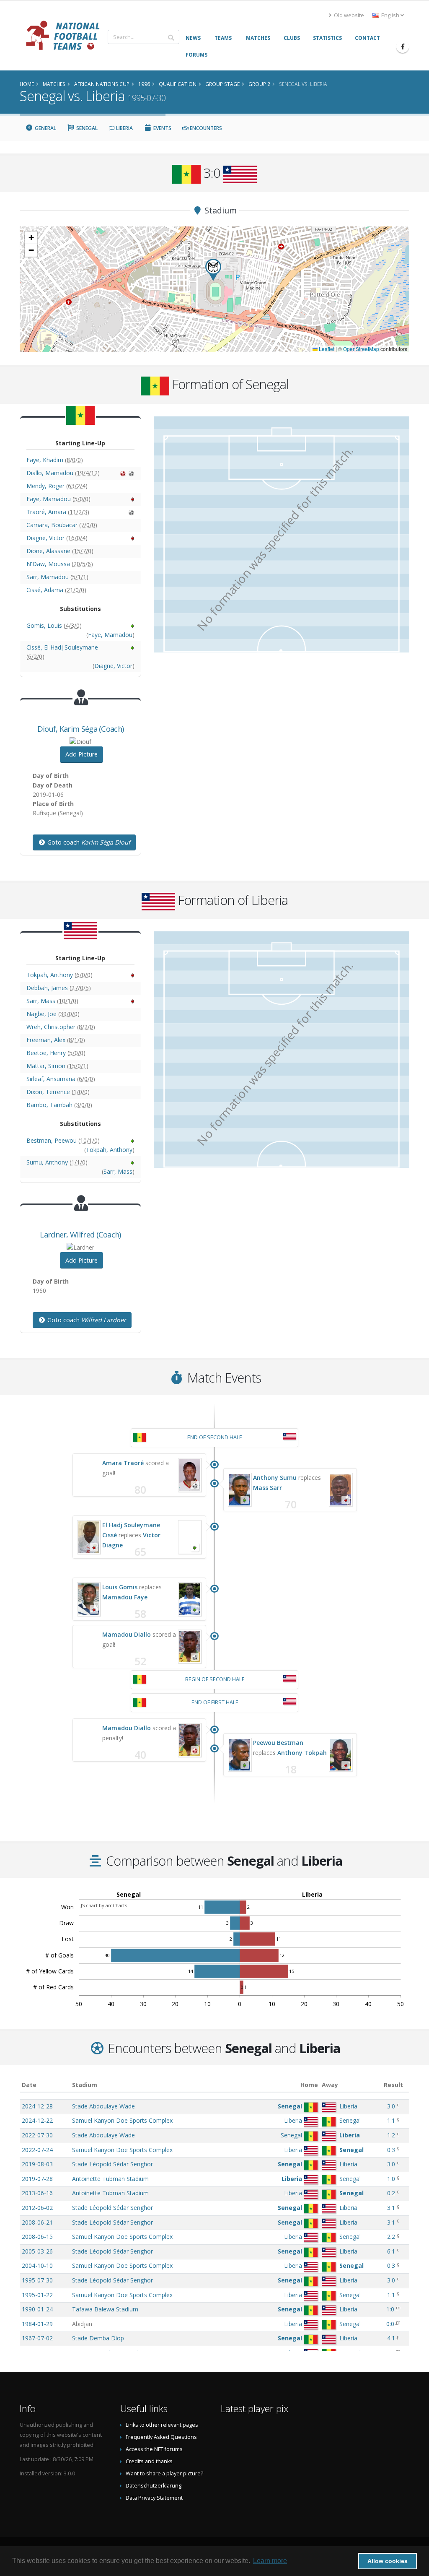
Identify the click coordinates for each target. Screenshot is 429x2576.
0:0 (390, 2324)
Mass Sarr (267, 1488)
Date (29, 2085)
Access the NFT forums (154, 2449)
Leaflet (326, 349)
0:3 (391, 2150)
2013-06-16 (37, 2193)
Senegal (86, 128)
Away (330, 2085)
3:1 (391, 2208)
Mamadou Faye (125, 1597)
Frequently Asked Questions (161, 2437)
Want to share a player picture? (164, 2473)
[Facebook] (403, 47)
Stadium (85, 2085)
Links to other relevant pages (162, 2425)
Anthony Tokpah (302, 1753)
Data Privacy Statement (154, 2498)
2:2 (391, 2237)
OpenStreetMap (361, 349)
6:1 (391, 2251)
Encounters (205, 128)
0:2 (391, 2193)
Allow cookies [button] (388, 2561)
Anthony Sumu (275, 1478)
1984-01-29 (37, 2324)
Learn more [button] (270, 2561)
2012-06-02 (37, 2208)
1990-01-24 (37, 2309)
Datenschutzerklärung (154, 2486)
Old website (348, 15)
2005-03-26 (37, 2251)
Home (309, 2085)
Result (393, 2085)
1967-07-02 (37, 2338)
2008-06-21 (37, 2222)
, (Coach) (81, 729)
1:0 (391, 2179)
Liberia (124, 128)
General (45, 128)
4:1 (391, 2338)
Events (162, 128)
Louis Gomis (120, 1587)
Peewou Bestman (278, 1743)
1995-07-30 (37, 2280)
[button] (213, 270)
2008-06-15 (37, 2237)
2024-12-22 (37, 2120)
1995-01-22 (37, 2295)
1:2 (391, 2135)
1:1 (391, 2120)
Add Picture (81, 754)
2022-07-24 (37, 2150)
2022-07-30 (37, 2135)
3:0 (391, 2106)
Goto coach (88, 842)
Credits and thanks (149, 2461)
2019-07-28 (37, 2179)
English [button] (390, 15)
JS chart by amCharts (104, 1905)
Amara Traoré (123, 1463)
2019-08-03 (37, 2164)
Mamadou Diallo (127, 1634)
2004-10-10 (37, 2265)
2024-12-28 (37, 2106)
